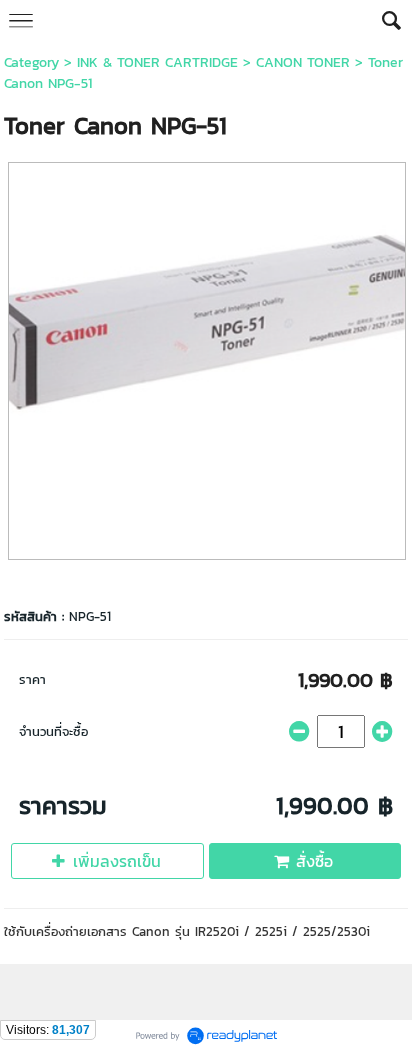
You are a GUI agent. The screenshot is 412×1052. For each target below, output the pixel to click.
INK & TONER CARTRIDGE (157, 62)
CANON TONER (303, 62)
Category (31, 62)
